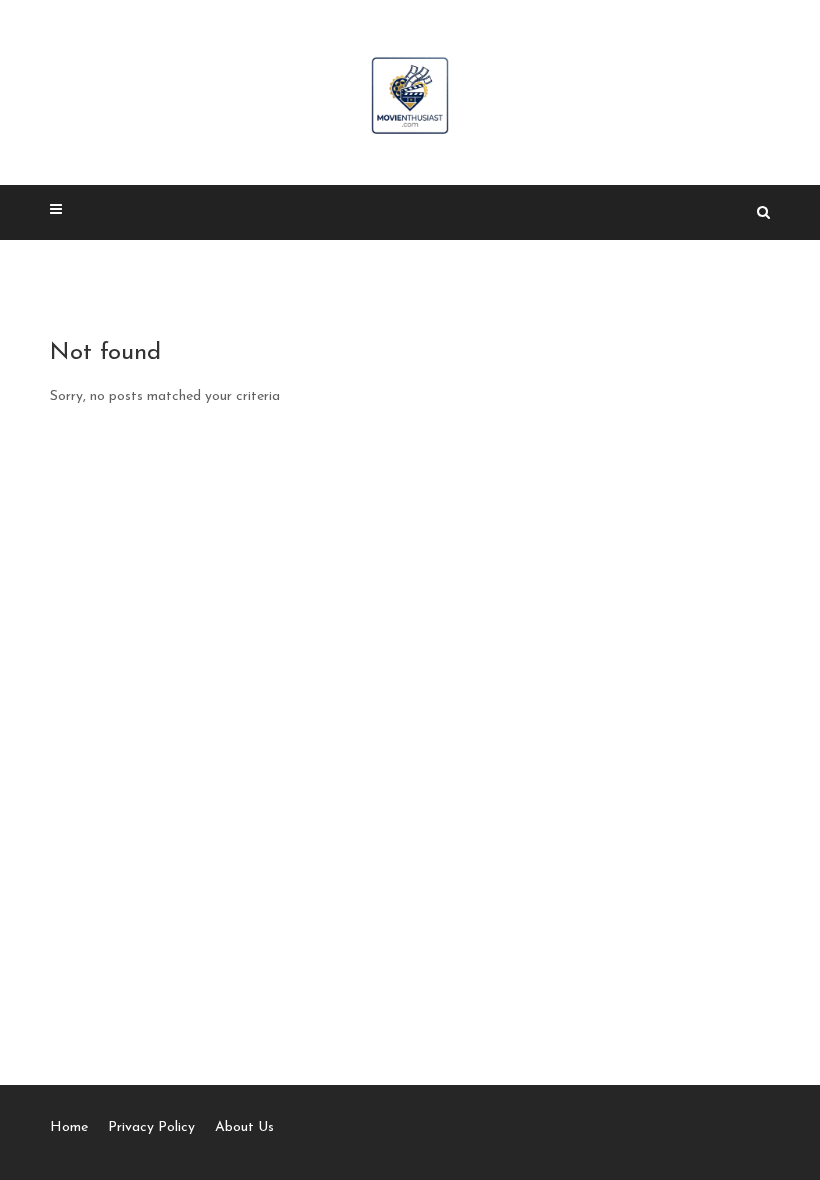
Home (69, 1127)
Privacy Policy (151, 1127)
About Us (244, 1127)
